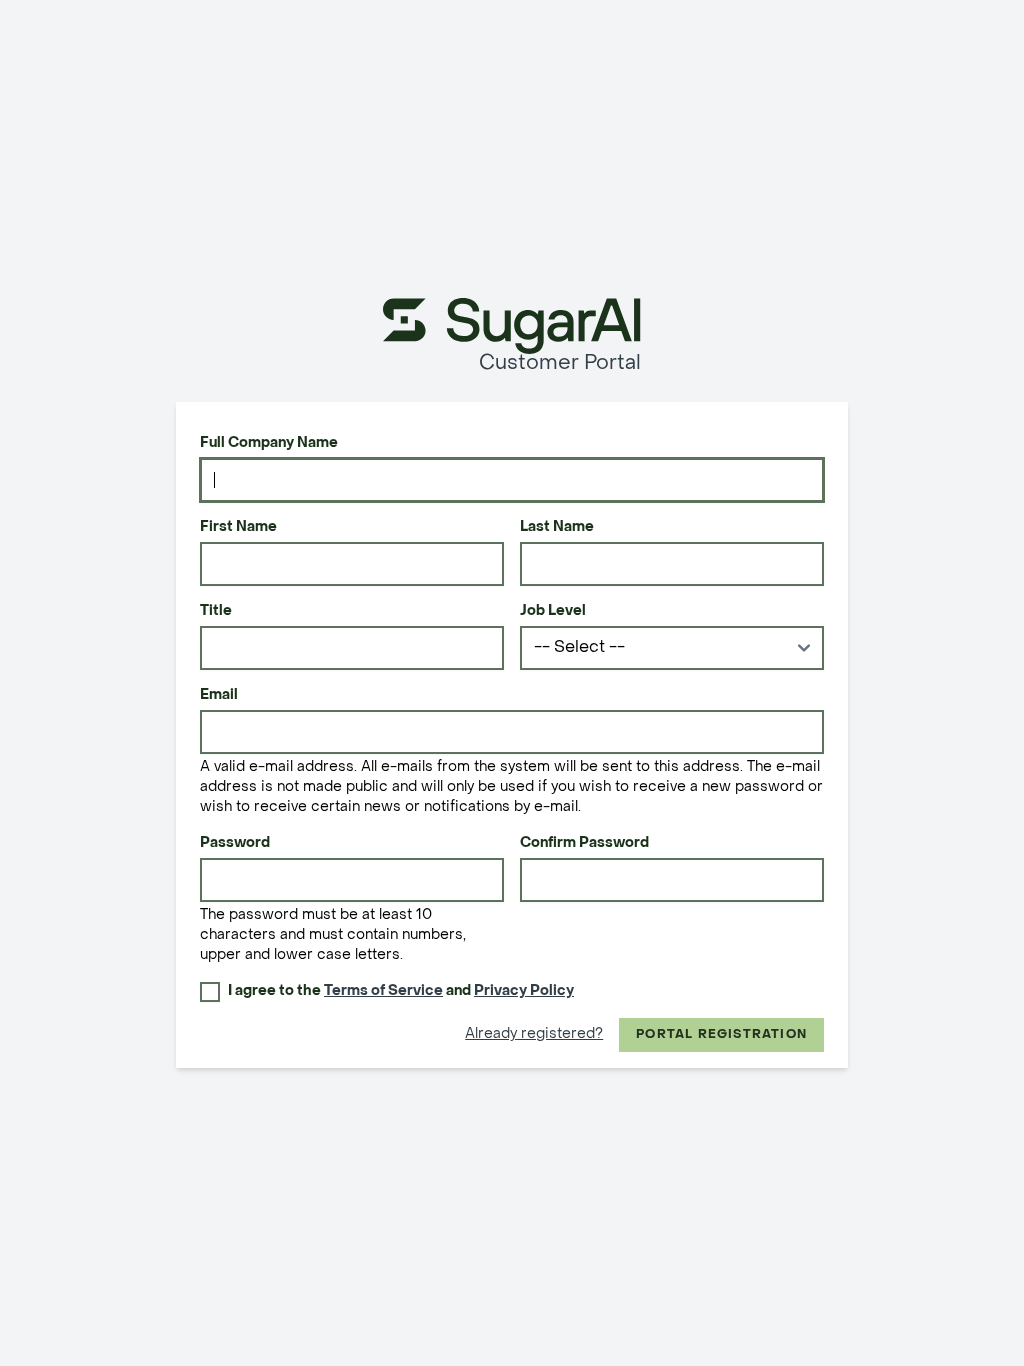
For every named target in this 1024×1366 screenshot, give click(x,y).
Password (235, 843)
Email (219, 695)
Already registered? (534, 1034)
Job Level (553, 611)
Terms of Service (383, 991)
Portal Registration (721, 1035)
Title (216, 611)
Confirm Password (584, 843)
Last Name (557, 527)
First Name (238, 527)
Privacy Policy (524, 991)
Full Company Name (269, 443)
